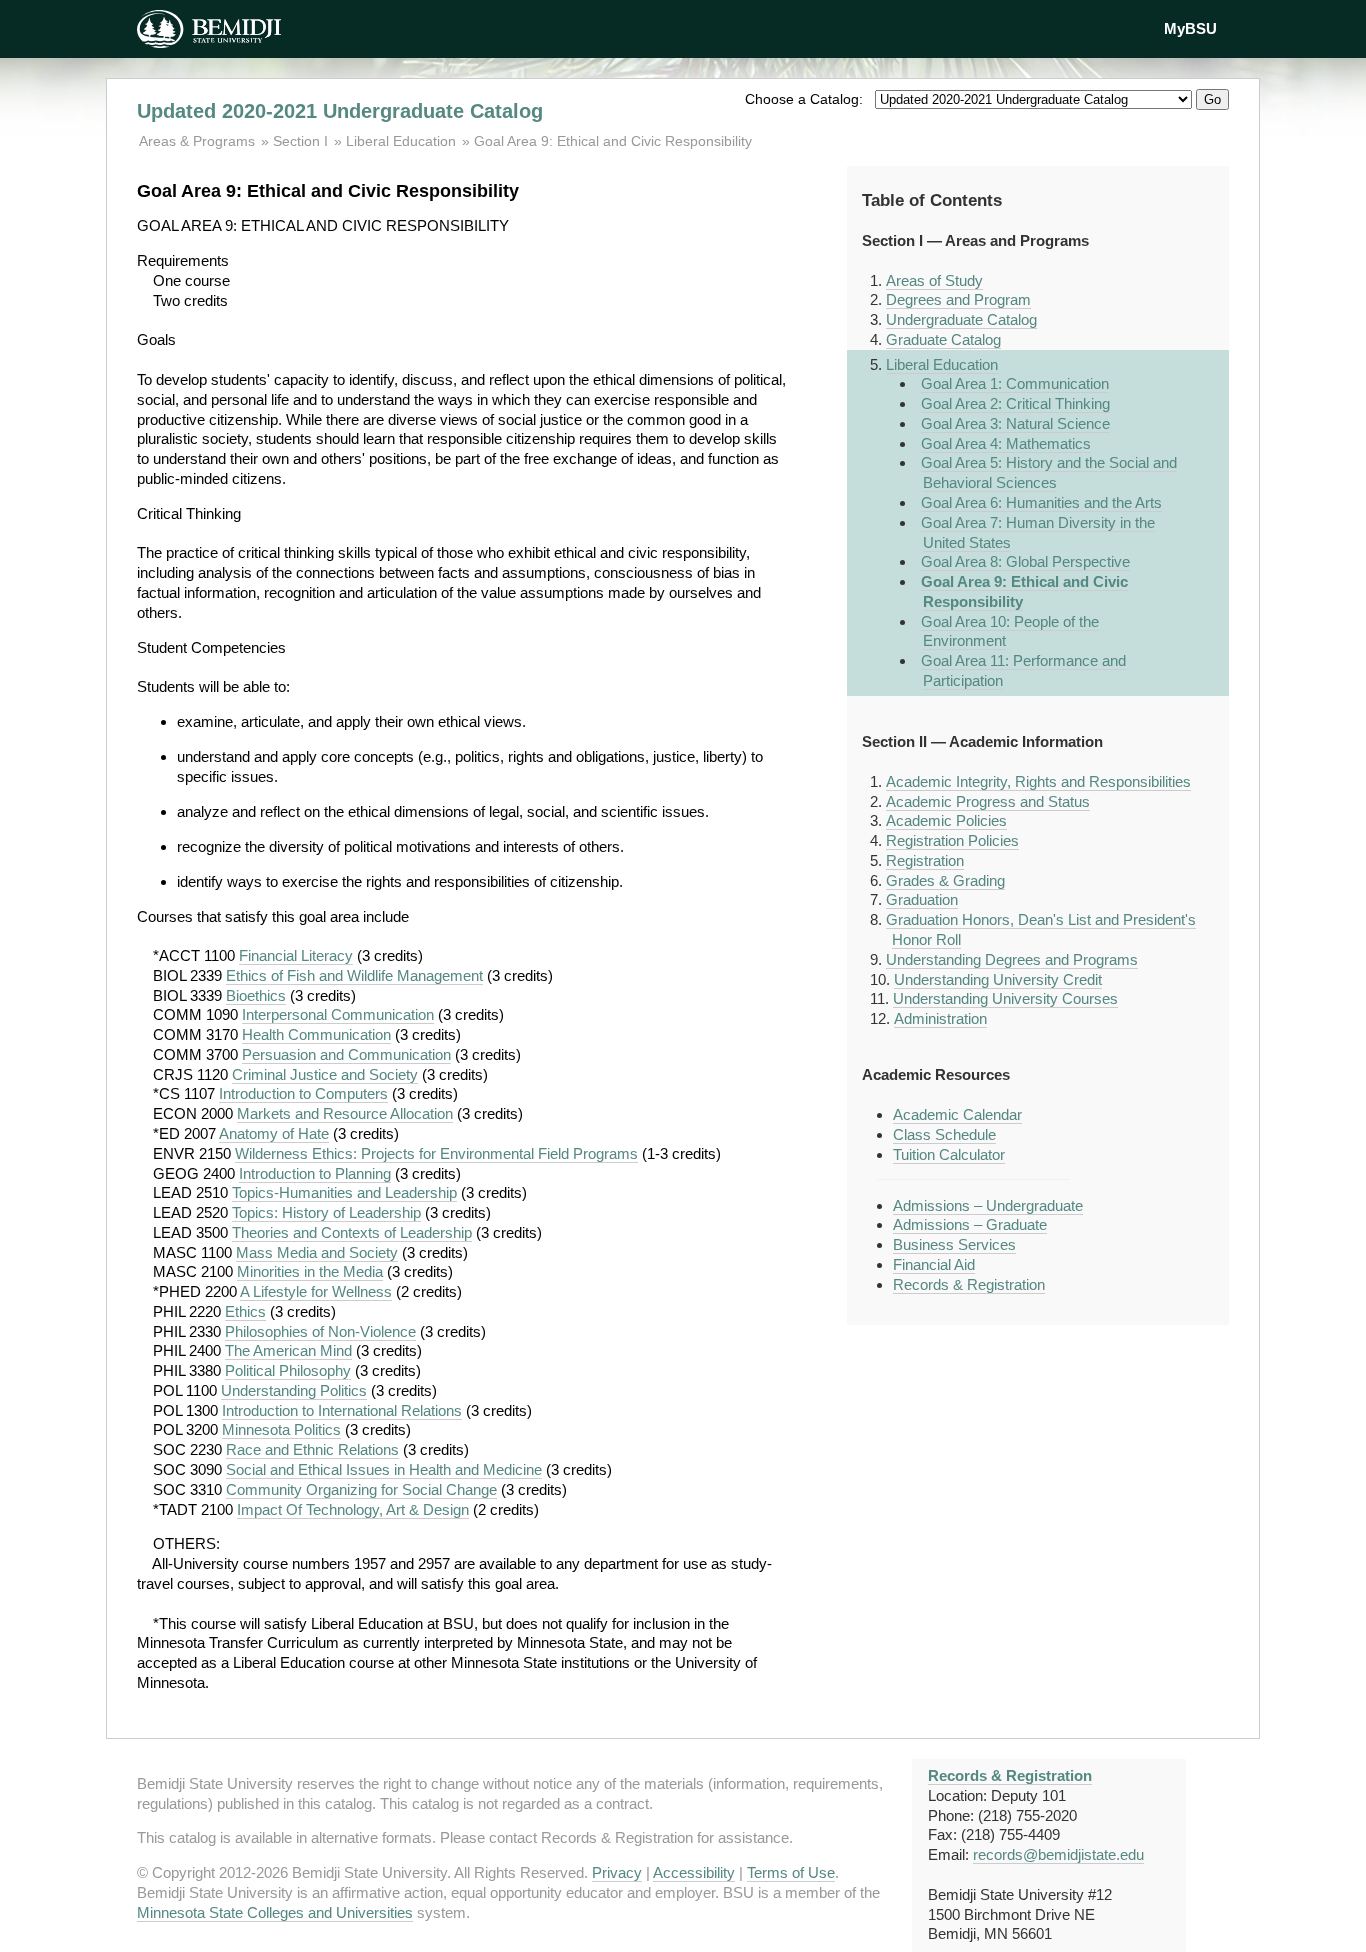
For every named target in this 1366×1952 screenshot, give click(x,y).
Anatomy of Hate (274, 1133)
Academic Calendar (957, 1114)
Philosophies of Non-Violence (320, 1331)
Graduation (922, 899)
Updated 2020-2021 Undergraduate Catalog (340, 111)
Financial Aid (934, 1264)
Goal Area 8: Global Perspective (1025, 561)
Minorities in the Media (310, 1271)
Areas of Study (934, 280)
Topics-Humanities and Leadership (344, 1192)
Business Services (954, 1244)
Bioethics (256, 995)
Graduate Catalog (943, 339)
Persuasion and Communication (346, 1054)
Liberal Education (401, 141)
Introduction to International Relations (342, 1410)
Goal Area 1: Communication (1015, 383)
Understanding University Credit (998, 979)
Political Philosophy (288, 1370)
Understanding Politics (294, 1390)
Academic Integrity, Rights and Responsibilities (1038, 781)
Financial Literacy (296, 955)
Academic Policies (946, 820)
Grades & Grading (945, 880)
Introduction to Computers (303, 1093)
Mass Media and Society (317, 1252)
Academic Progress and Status (988, 801)
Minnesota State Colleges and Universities (275, 1912)
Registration (925, 860)
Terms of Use (791, 1872)
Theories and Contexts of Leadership (352, 1232)
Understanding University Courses (1005, 998)
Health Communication (316, 1034)
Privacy (617, 1872)
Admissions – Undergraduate (988, 1205)
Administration (940, 1018)
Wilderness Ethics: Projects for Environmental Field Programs (436, 1153)
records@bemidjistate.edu (1058, 1854)
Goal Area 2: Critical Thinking (1015, 403)
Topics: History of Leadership (326, 1212)
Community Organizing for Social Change (361, 1489)
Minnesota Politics (281, 1429)
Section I (300, 141)
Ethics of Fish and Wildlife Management (354, 975)
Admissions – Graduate (970, 1224)
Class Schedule (944, 1134)
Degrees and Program (958, 299)
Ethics (245, 1311)
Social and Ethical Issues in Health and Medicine (384, 1469)
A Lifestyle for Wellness (316, 1291)
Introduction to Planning (315, 1173)
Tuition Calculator (949, 1154)
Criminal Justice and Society (325, 1074)
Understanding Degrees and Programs (1012, 959)
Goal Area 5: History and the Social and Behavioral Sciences (1049, 472)
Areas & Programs (199, 141)
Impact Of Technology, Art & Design (353, 1509)
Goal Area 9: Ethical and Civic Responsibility (613, 141)
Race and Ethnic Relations (312, 1449)
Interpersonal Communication (338, 1014)
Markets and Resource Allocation (345, 1113)
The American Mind (288, 1350)
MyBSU (1190, 28)
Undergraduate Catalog (961, 319)
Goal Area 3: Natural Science (1015, 423)
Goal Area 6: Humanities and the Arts (1041, 502)
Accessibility (694, 1872)
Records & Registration (969, 1284)
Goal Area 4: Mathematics (1006, 443)
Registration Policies (952, 840)
